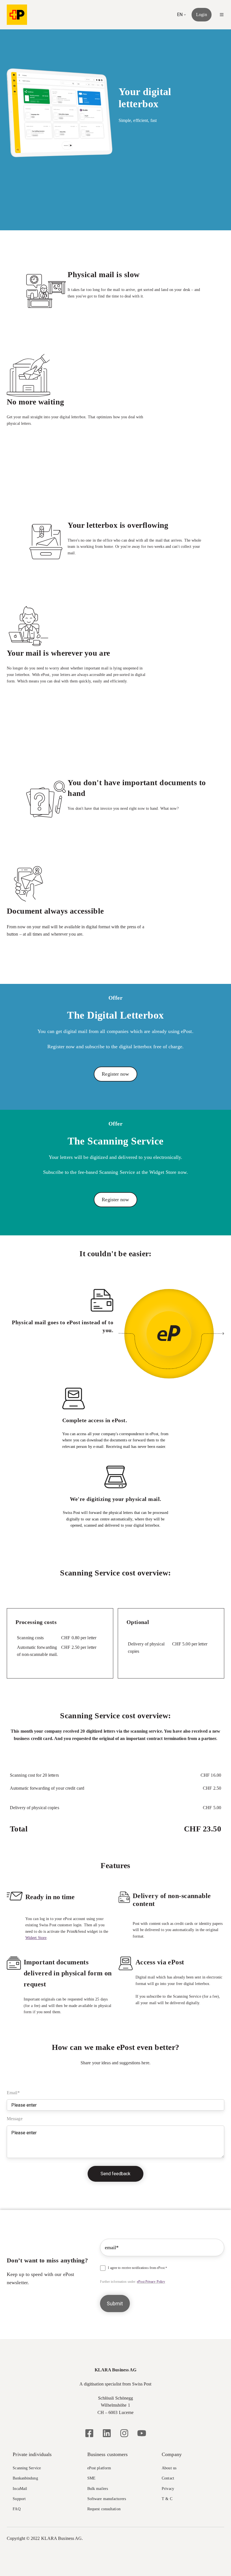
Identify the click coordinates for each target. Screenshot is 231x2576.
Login (202, 15)
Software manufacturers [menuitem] (107, 2499)
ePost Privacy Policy (151, 2282)
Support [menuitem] (19, 2499)
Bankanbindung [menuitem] (25, 2478)
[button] (222, 15)
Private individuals (32, 2454)
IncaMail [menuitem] (20, 2489)
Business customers (108, 2454)
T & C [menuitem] (167, 2499)
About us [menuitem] (169, 2468)
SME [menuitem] (91, 2478)
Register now (115, 1074)
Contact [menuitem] (168, 2478)
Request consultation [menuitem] (104, 2509)
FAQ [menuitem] (16, 2509)
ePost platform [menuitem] (99, 2468)
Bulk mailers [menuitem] (98, 2489)
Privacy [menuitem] (168, 2489)
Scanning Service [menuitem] (27, 2468)
